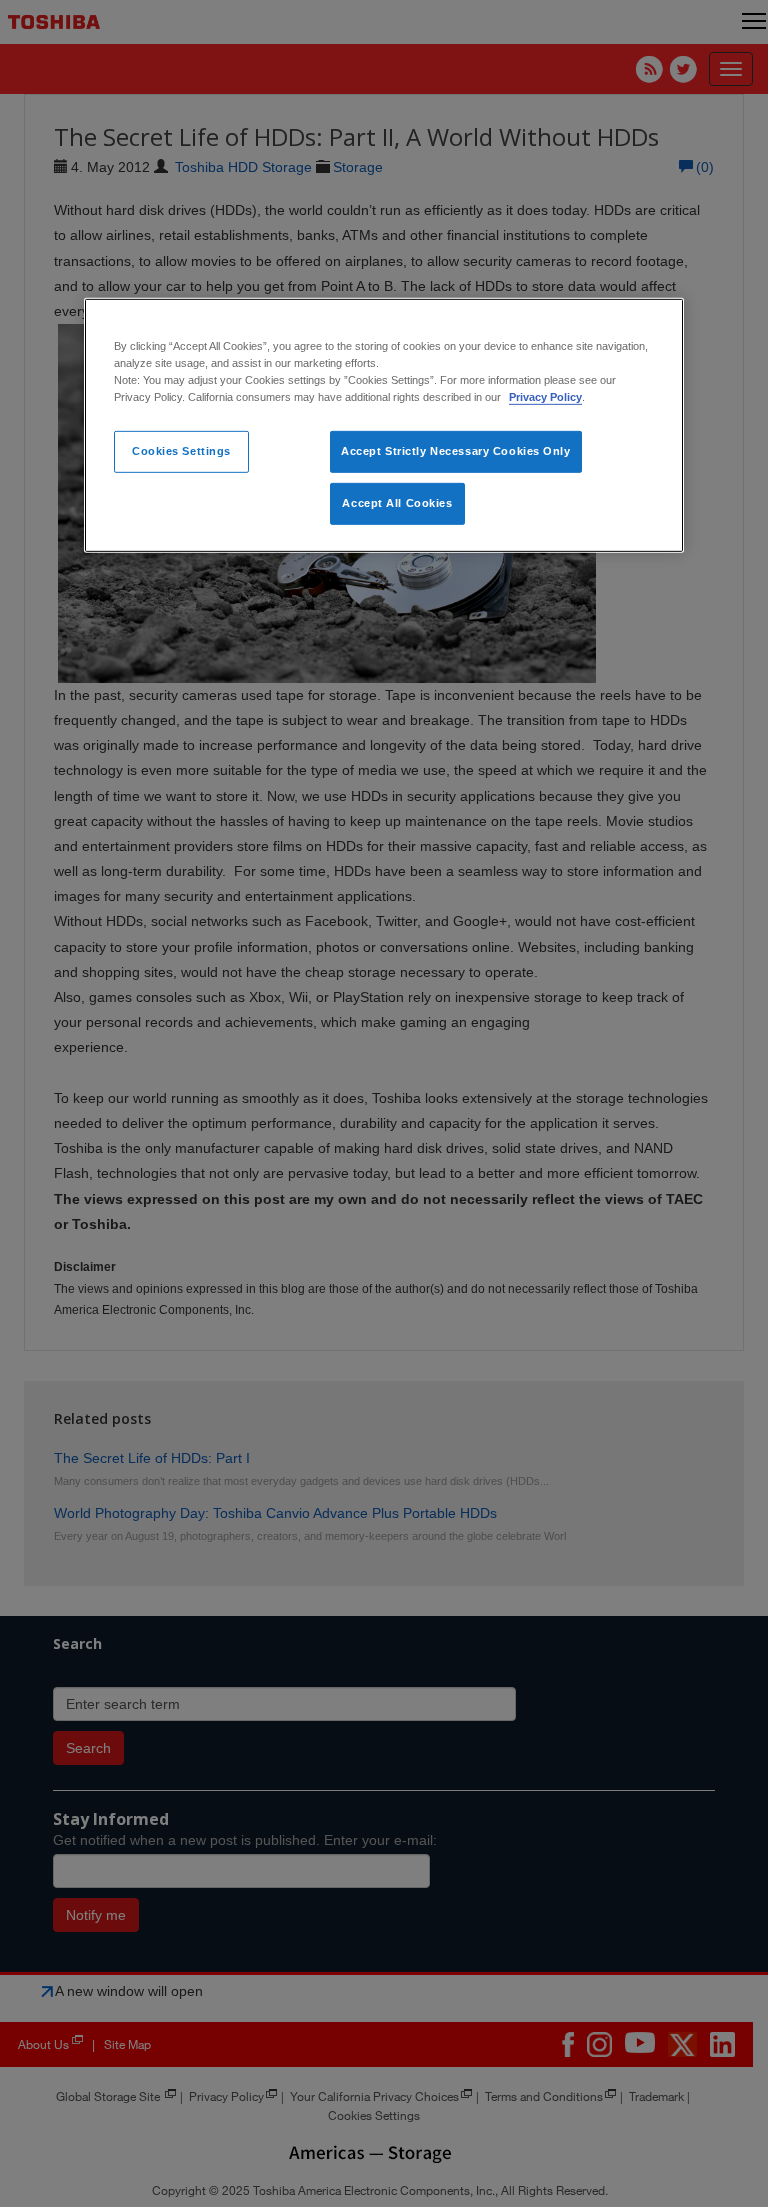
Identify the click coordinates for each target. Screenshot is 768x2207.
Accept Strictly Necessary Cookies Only (456, 451)
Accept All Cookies (397, 503)
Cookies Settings (181, 451)
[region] (384, 425)
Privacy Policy (545, 397)
